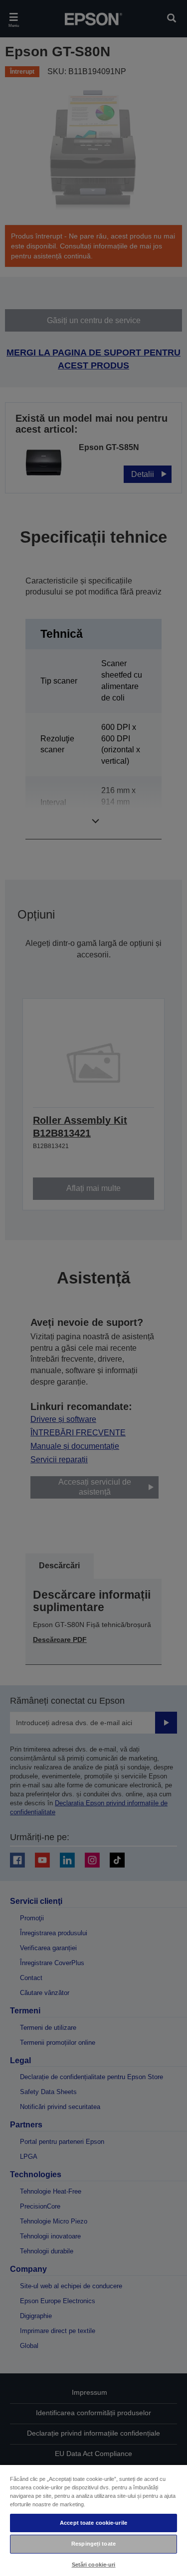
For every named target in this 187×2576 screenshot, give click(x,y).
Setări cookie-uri (94, 2565)
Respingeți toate (93, 2544)
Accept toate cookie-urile (93, 2523)
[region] (93, 2520)
